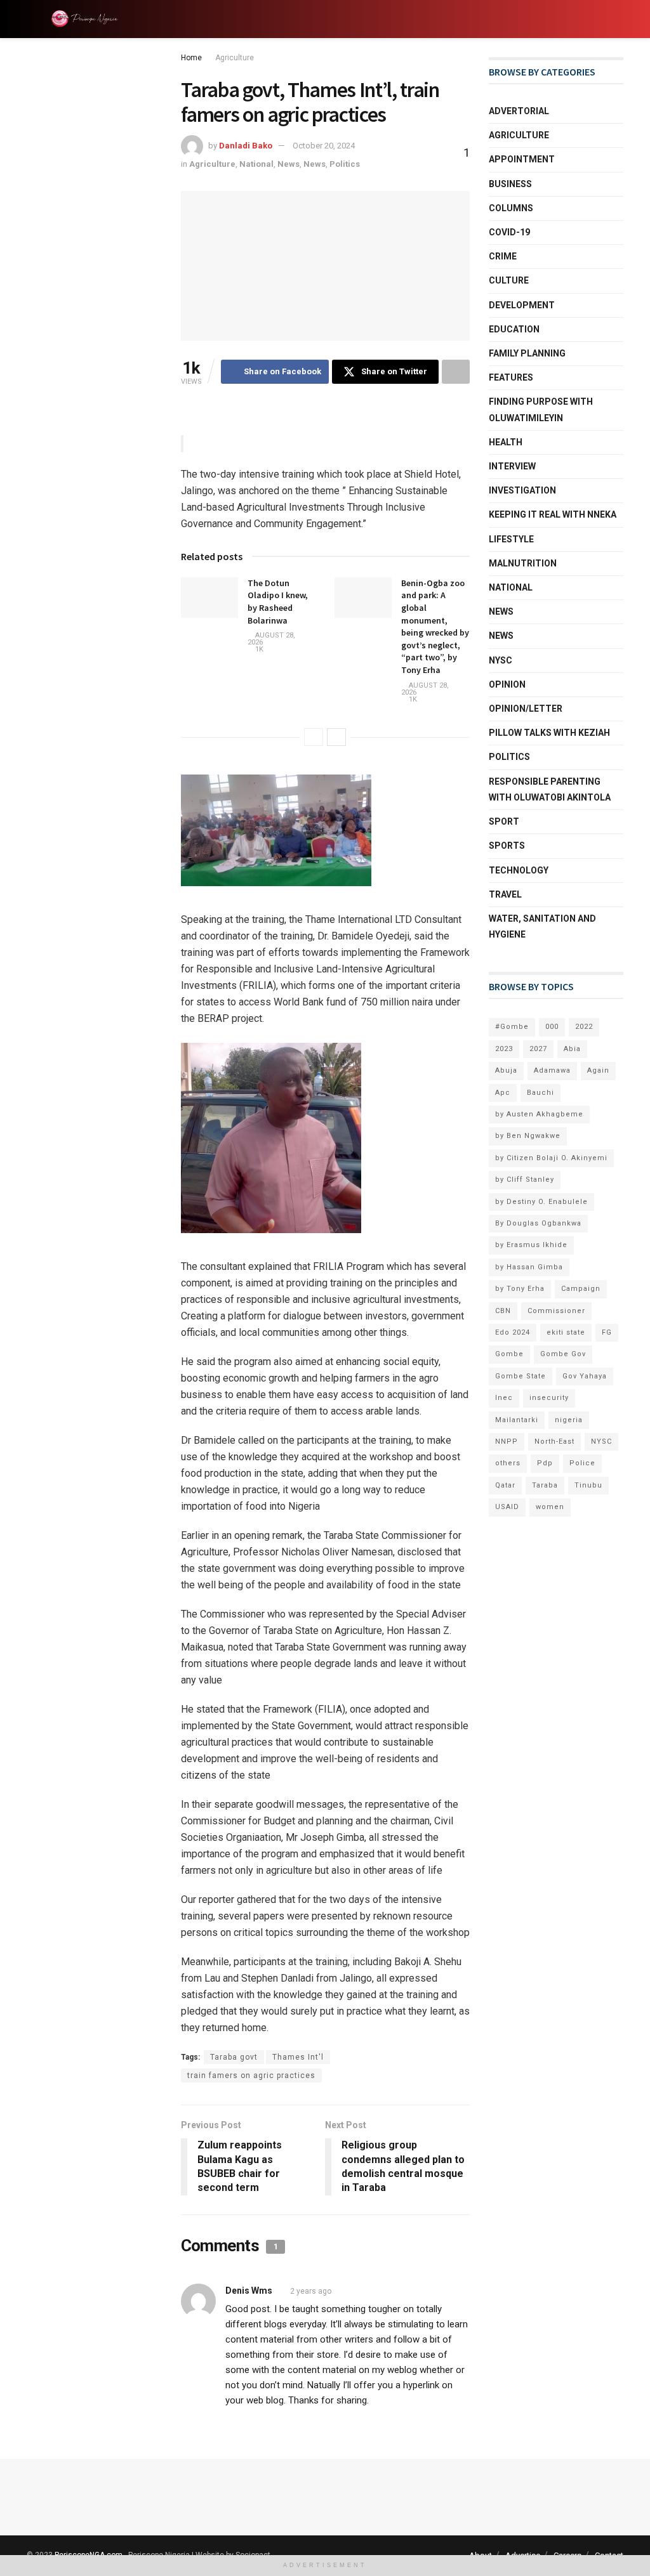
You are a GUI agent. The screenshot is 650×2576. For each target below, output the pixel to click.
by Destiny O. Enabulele (541, 1202)
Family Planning (527, 353)
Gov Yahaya (585, 1376)
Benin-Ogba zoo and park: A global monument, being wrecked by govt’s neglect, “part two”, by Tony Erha (435, 626)
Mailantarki (517, 1420)
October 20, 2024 (324, 146)
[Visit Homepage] (87, 19)
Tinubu (588, 1485)
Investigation (522, 490)
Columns (511, 208)
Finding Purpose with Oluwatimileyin (541, 409)
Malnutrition (523, 563)
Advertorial (519, 111)
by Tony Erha (520, 1289)
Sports (507, 846)
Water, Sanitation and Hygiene (542, 926)
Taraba (545, 1485)
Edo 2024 (513, 1332)
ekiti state (566, 1332)
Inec (504, 1398)
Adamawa (552, 1070)
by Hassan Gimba (529, 1267)
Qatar (505, 1485)
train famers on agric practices (251, 2076)
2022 (584, 1027)
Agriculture (235, 58)
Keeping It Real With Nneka (553, 514)
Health (506, 442)
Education (514, 329)
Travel (505, 894)
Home (191, 58)
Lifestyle (511, 539)
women (550, 1507)
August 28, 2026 (271, 639)
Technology (519, 870)
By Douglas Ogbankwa (538, 1223)
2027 (538, 1049)
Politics (345, 164)
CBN (503, 1311)
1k (258, 649)
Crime (503, 256)
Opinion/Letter (526, 709)
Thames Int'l (298, 2057)
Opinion (507, 684)
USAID (507, 1507)
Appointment (522, 159)
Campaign (581, 1289)
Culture (509, 280)
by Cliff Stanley (525, 1180)
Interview (512, 466)
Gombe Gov (563, 1354)
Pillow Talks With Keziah (549, 733)
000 (552, 1027)
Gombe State (521, 1376)
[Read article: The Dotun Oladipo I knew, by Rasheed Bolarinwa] (209, 598)
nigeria (569, 1420)
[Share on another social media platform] (456, 372)
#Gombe (512, 1027)
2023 (504, 1049)
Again (598, 1070)
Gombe (509, 1354)
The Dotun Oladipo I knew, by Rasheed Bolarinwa (278, 602)
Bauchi (541, 1093)
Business (510, 184)
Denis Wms (249, 2291)
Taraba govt (234, 2057)
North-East (554, 1442)
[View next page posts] (336, 737)
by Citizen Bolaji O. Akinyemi (551, 1158)
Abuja (506, 1070)
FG (607, 1332)
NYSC (501, 660)
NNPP (507, 1442)
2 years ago (311, 2291)
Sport (504, 821)
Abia (572, 1049)
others (508, 1463)
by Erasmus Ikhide (531, 1245)
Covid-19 (509, 232)
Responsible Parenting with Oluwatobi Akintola (550, 789)
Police (582, 1463)
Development (522, 305)
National (256, 164)
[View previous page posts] (314, 737)
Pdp (545, 1463)
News (289, 164)
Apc (503, 1093)
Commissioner (556, 1311)
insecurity (549, 1398)
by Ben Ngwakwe (528, 1136)
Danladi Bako (246, 146)
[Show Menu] (32, 19)
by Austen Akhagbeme (539, 1114)
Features (511, 377)
